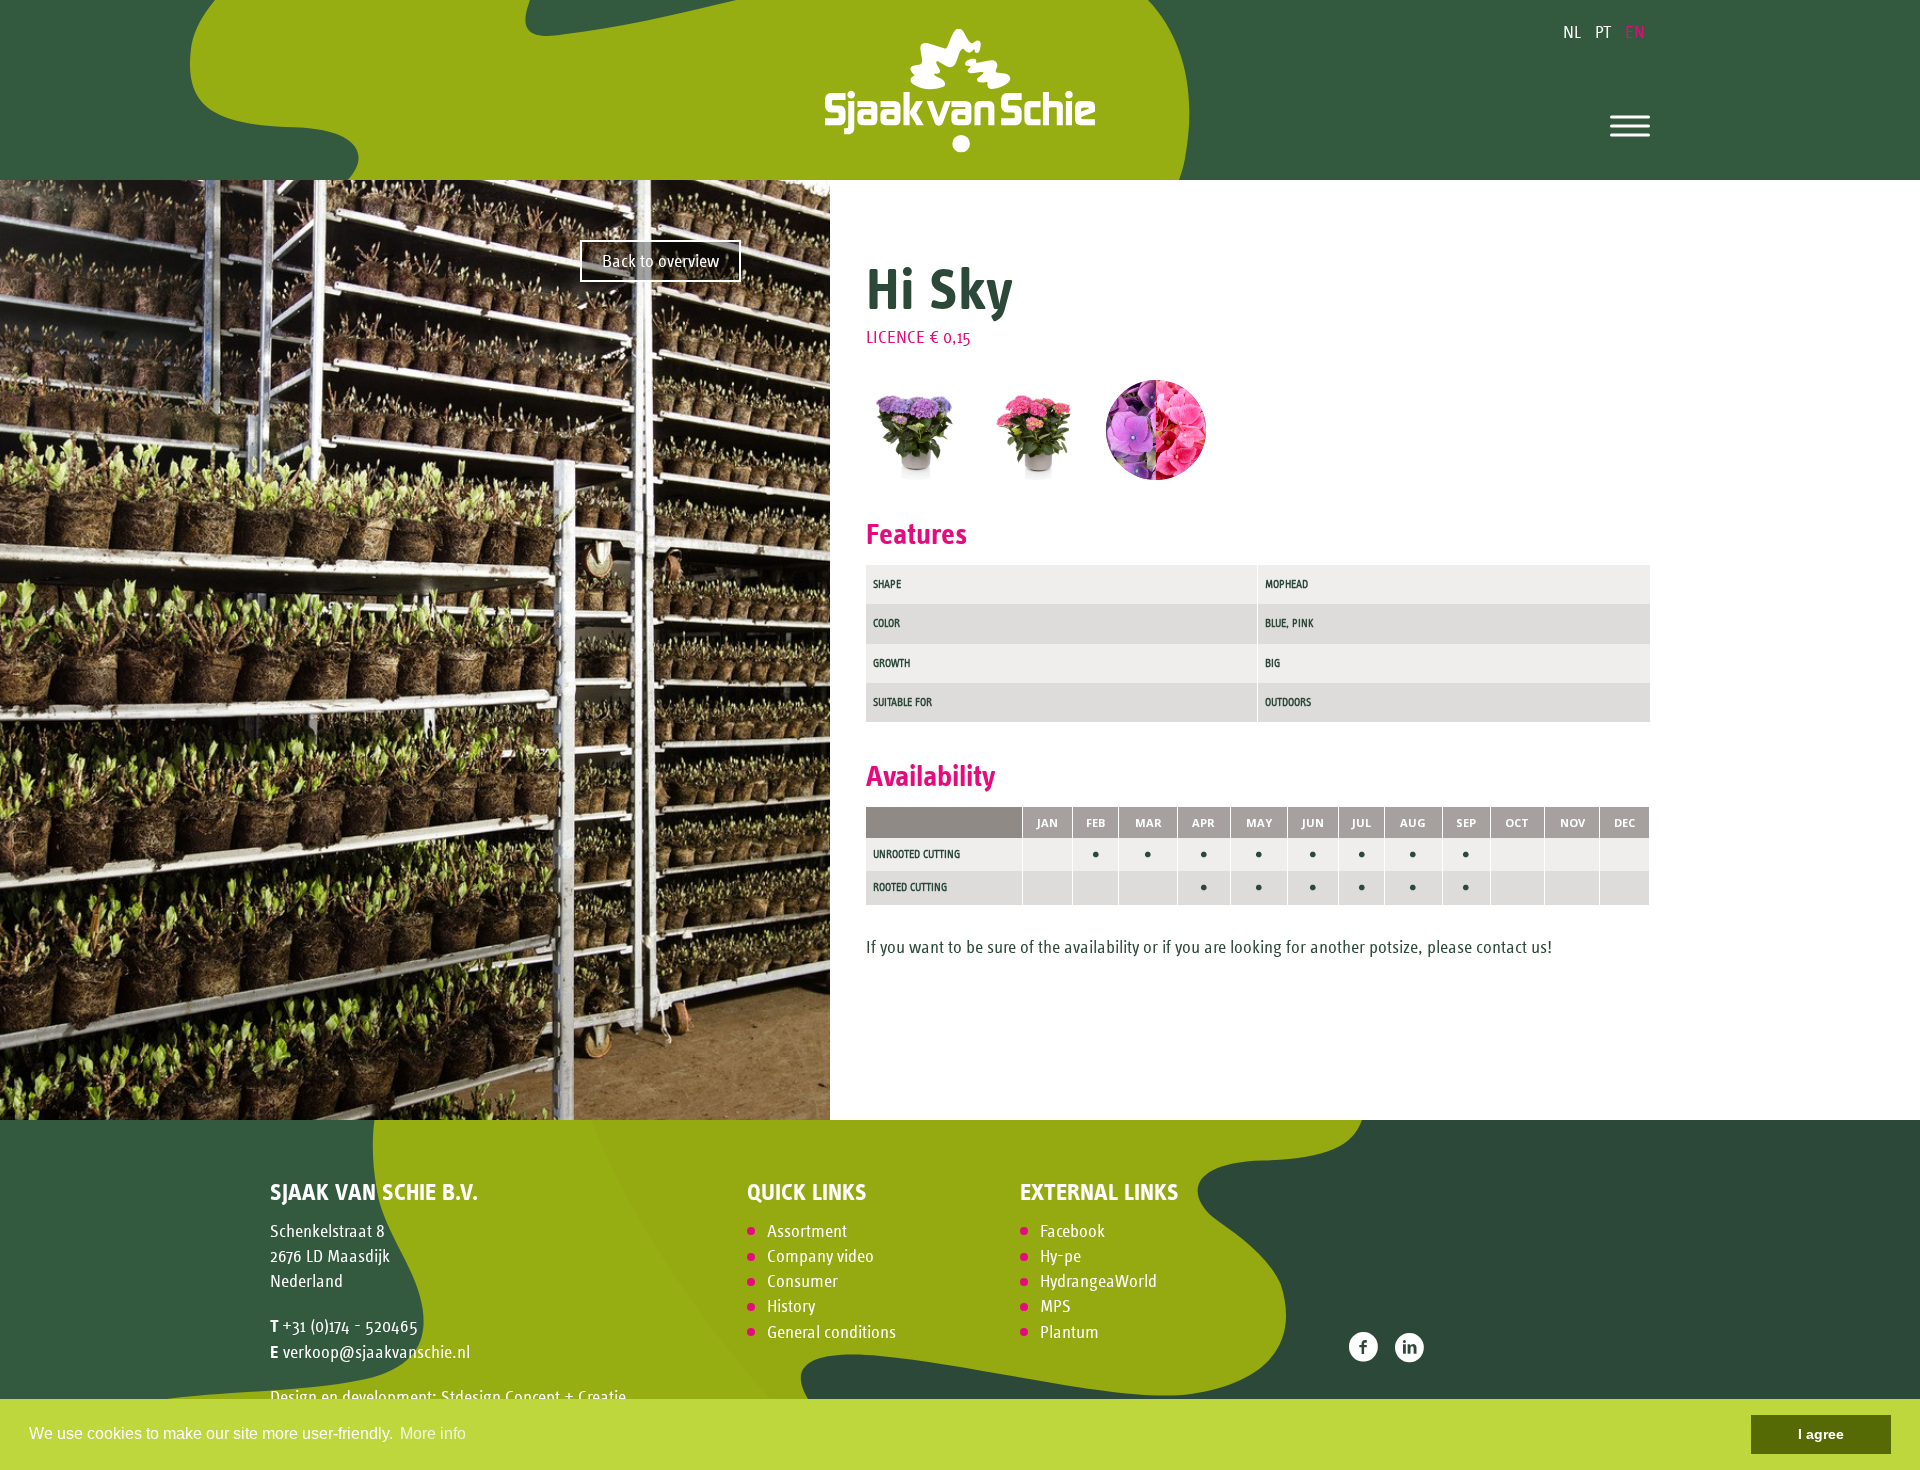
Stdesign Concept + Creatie (533, 1397)
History (791, 1306)
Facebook (1072, 1231)
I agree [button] (1821, 1434)
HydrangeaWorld (1098, 1281)
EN (1635, 32)
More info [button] (433, 1433)
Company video (820, 1256)
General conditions (831, 1332)
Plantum (1069, 1332)
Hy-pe (1060, 1256)
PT (1605, 32)
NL (1574, 32)
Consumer (802, 1281)
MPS (1055, 1306)
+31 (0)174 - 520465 (350, 1326)
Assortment (807, 1231)
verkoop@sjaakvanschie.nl (376, 1352)
